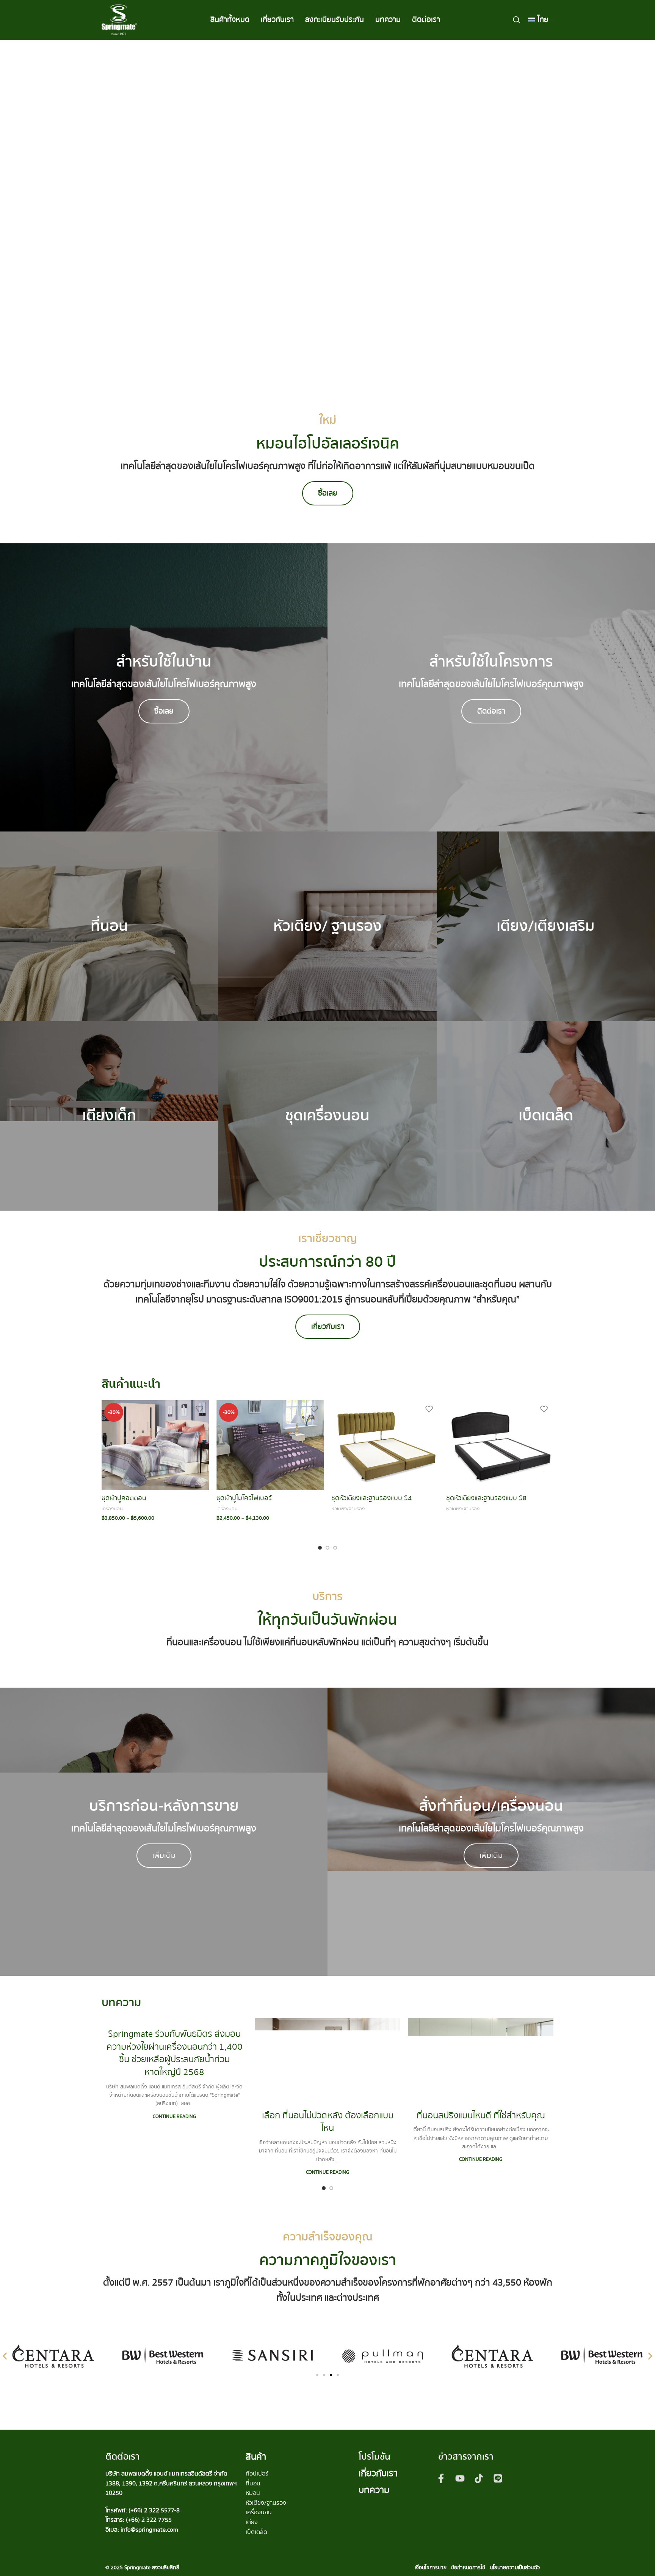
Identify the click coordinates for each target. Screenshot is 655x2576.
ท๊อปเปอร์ (257, 2474)
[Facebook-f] (441, 2479)
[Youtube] (460, 2479)
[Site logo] (119, 19)
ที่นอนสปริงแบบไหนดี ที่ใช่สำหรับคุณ (481, 2116)
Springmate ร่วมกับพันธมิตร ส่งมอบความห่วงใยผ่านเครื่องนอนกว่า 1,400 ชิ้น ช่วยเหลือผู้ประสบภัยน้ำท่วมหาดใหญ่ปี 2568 (175, 2053)
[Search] (517, 20)
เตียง (252, 2522)
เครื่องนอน (112, 1509)
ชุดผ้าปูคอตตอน (124, 1498)
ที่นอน (253, 2483)
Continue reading (174, 2116)
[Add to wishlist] (199, 1409)
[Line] (498, 2479)
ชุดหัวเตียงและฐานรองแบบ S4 (371, 1498)
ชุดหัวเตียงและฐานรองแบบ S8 (486, 1498)
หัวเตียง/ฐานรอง (348, 1509)
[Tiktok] (479, 2479)
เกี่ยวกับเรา (378, 2473)
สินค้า (256, 2457)
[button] (5, 2356)
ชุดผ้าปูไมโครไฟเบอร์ (244, 1498)
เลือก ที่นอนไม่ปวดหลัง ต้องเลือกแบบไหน (328, 2122)
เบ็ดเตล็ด (256, 2532)
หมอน (253, 2493)
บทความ (374, 2490)
